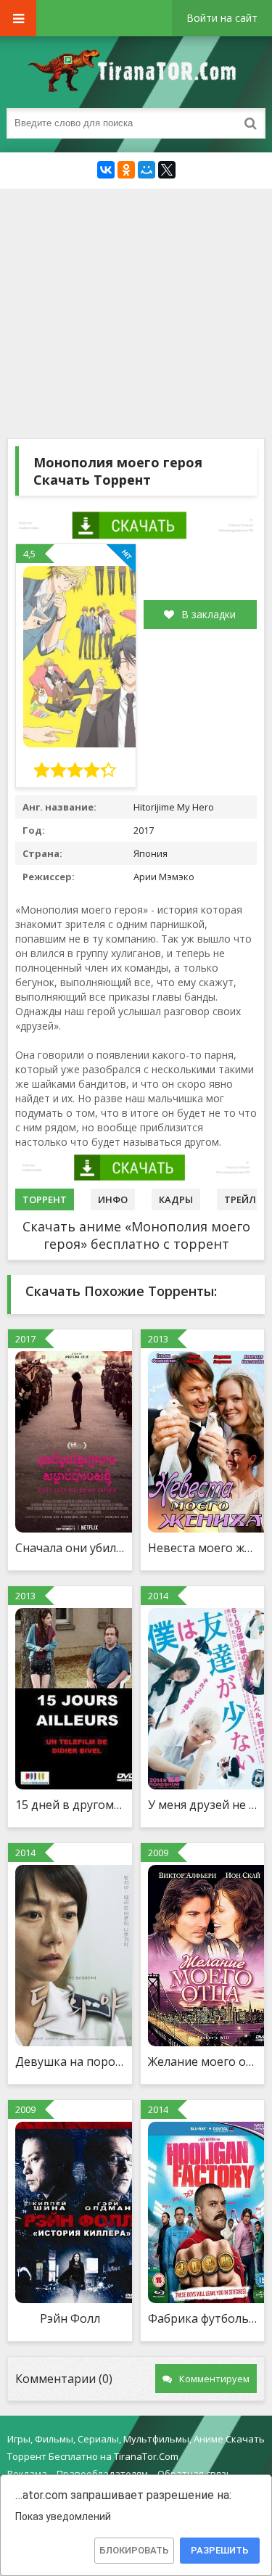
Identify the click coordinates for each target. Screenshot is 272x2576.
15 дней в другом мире (70, 1805)
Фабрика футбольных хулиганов (203, 2318)
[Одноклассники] (126, 170)
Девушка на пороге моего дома (70, 2062)
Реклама (27, 2474)
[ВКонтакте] (106, 170)
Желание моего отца (203, 2062)
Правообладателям (102, 2474)
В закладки (209, 614)
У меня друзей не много (203, 1805)
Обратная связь (195, 2474)
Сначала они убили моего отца (70, 1548)
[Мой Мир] (147, 170)
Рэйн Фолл (70, 2318)
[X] (167, 170)
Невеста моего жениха (203, 1548)
